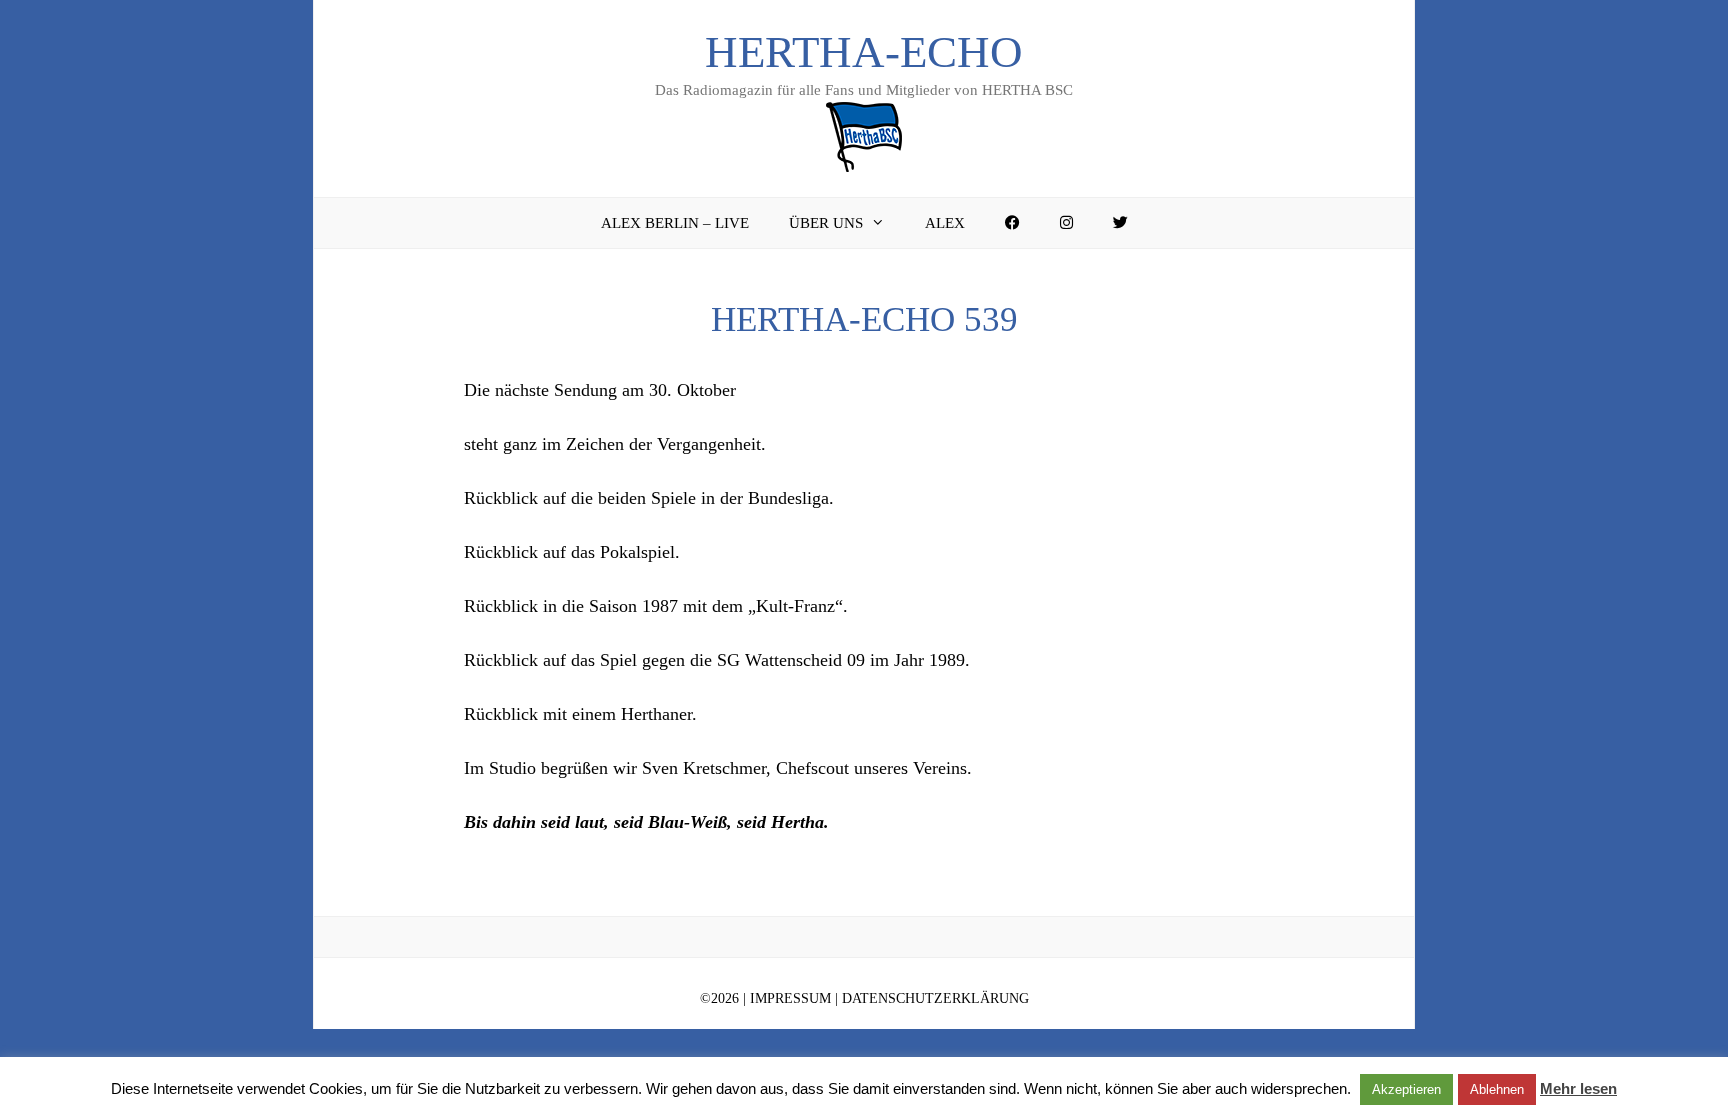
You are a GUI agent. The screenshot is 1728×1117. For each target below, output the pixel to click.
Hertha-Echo (864, 52)
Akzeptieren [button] (1406, 1089)
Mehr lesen (1578, 1088)
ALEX (945, 223)
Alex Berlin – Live (675, 223)
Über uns (826, 223)
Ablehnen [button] (1497, 1089)
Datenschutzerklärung (935, 998)
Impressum (790, 998)
